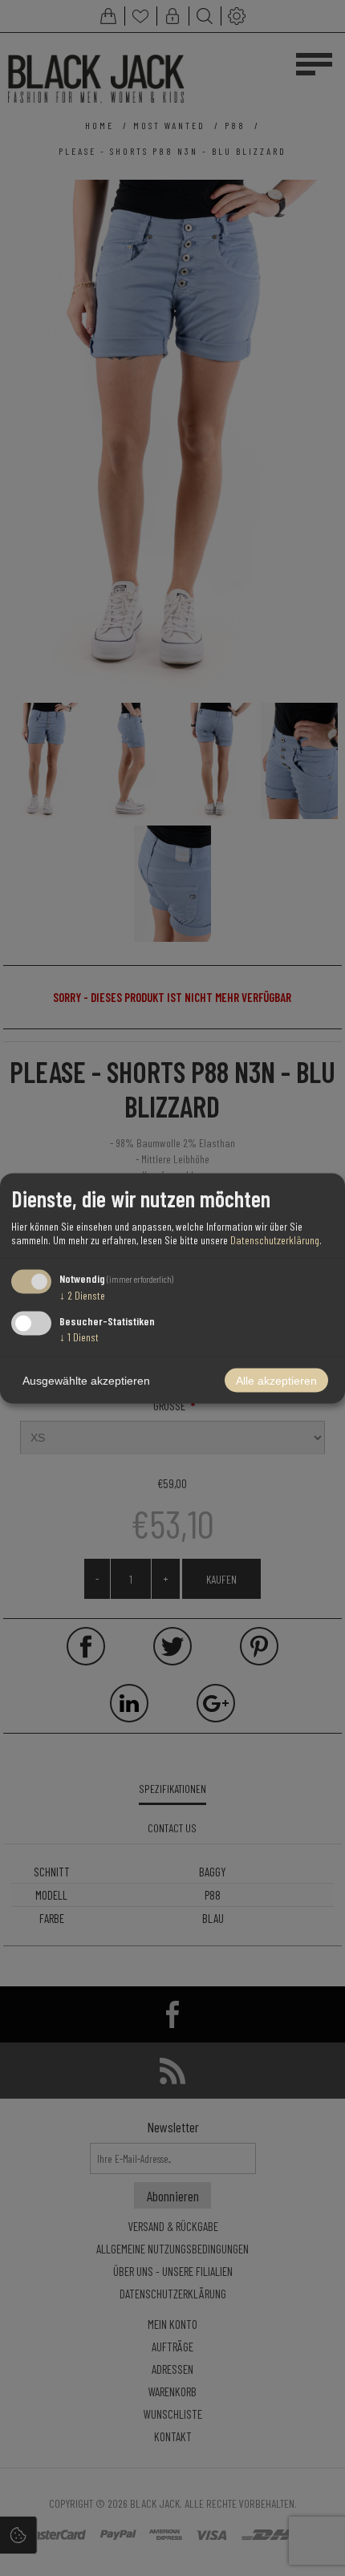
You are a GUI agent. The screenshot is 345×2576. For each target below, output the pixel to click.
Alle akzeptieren (276, 1380)
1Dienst (79, 1336)
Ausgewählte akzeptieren (86, 1380)
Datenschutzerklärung (275, 1240)
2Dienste (82, 1295)
